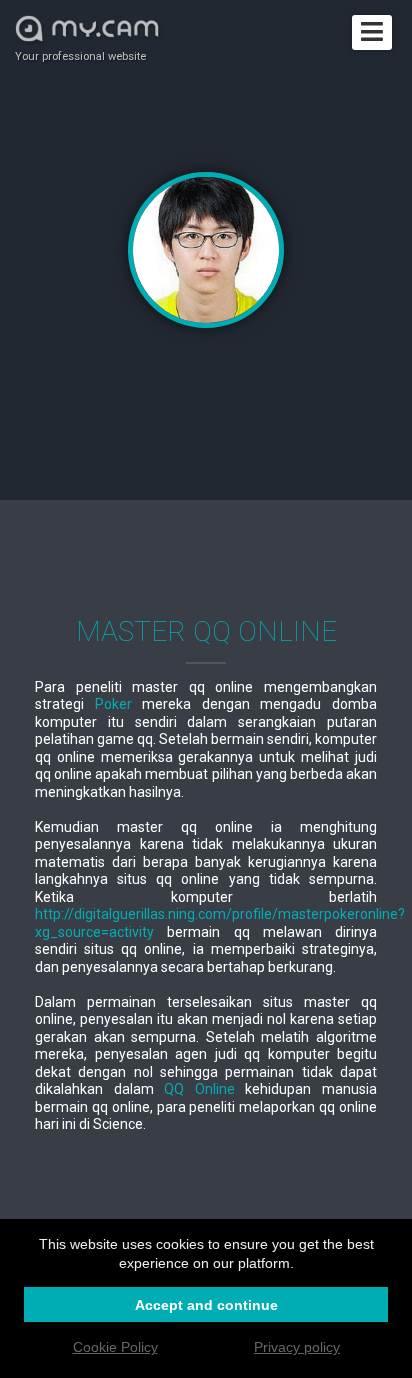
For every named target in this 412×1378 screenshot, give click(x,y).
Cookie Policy (115, 1347)
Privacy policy (297, 1347)
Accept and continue (206, 1305)
